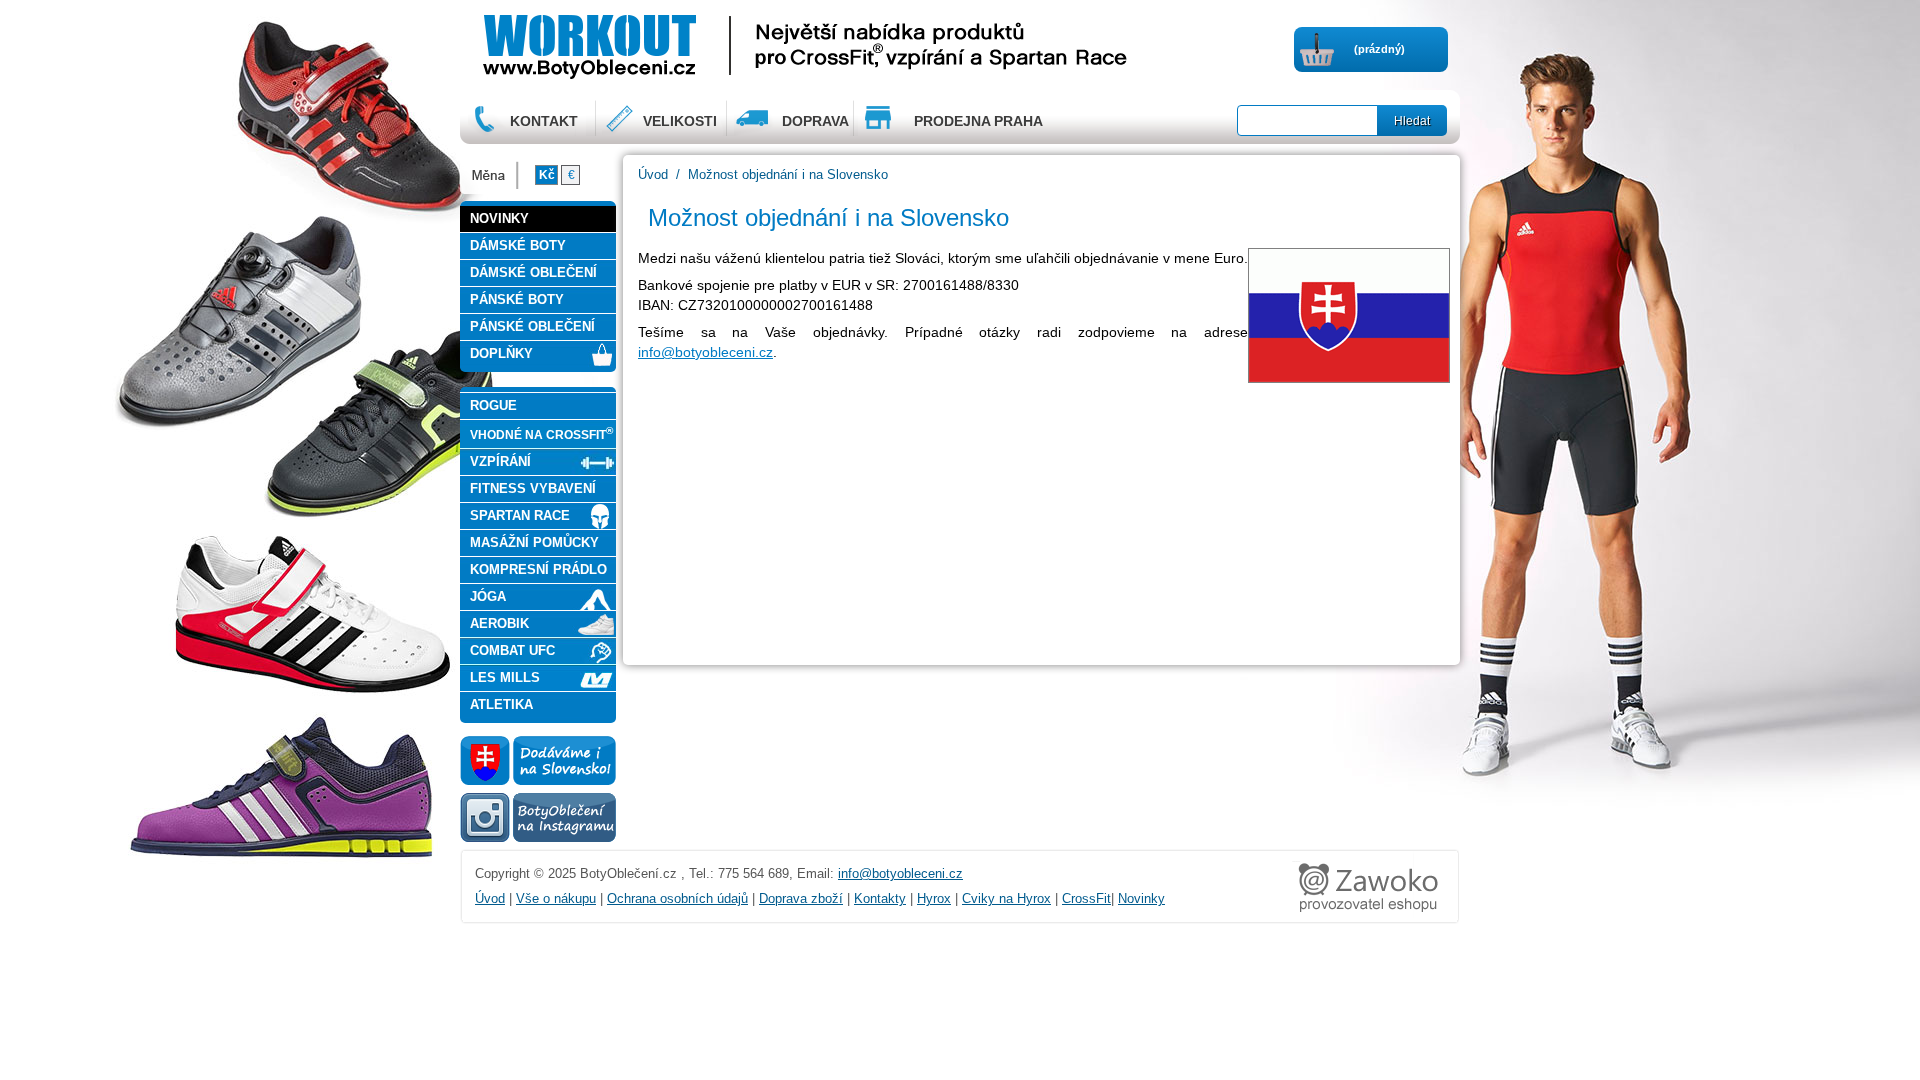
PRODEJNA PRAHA (978, 121)
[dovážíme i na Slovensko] (538, 781)
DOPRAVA (815, 121)
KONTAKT (544, 121)
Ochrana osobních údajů (677, 898)
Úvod (653, 174)
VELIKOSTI (680, 121)
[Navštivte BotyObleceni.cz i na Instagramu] (538, 841)
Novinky (1141, 898)
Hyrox (934, 898)
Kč (547, 175)
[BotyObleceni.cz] (651, 44)
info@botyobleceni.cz (705, 352)
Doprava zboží (801, 898)
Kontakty (880, 898)
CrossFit (1086, 898)
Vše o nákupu (556, 898)
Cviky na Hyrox (1006, 898)
